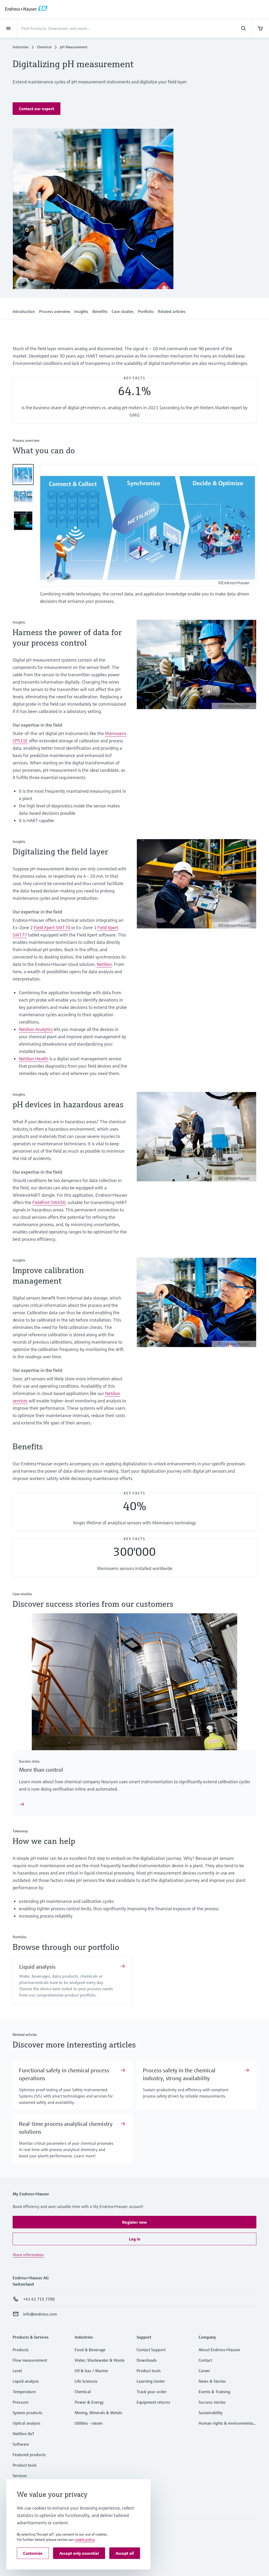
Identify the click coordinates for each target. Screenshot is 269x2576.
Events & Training (214, 2392)
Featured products (29, 2455)
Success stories (212, 2402)
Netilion (104, 964)
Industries (21, 47)
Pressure (20, 2402)
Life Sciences (86, 2381)
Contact (205, 2360)
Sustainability (211, 2413)
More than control (41, 1770)
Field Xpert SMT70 (52, 927)
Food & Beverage (90, 2350)
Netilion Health (34, 1059)
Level (17, 2371)
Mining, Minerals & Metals (98, 2413)
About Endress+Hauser (219, 2350)
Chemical (44, 47)
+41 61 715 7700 (39, 2299)
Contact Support (151, 2350)
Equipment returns (153, 2402)
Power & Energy (89, 2402)
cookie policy (85, 2540)
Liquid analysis (37, 1967)
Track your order (152, 2392)
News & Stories (212, 2381)
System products (27, 2413)
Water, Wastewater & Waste (100, 2360)
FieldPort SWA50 (49, 1202)
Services (20, 2476)
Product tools (25, 2465)
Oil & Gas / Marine (91, 2371)
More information (28, 2255)
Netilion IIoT (24, 2434)
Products (21, 2350)
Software (21, 2444)
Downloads (147, 2360)
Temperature (24, 2392)
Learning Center (151, 2381)
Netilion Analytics (36, 1029)
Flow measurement (30, 2360)
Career (204, 2371)
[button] (37, 109)
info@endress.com (40, 2314)
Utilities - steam (89, 2423)
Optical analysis (27, 2423)
